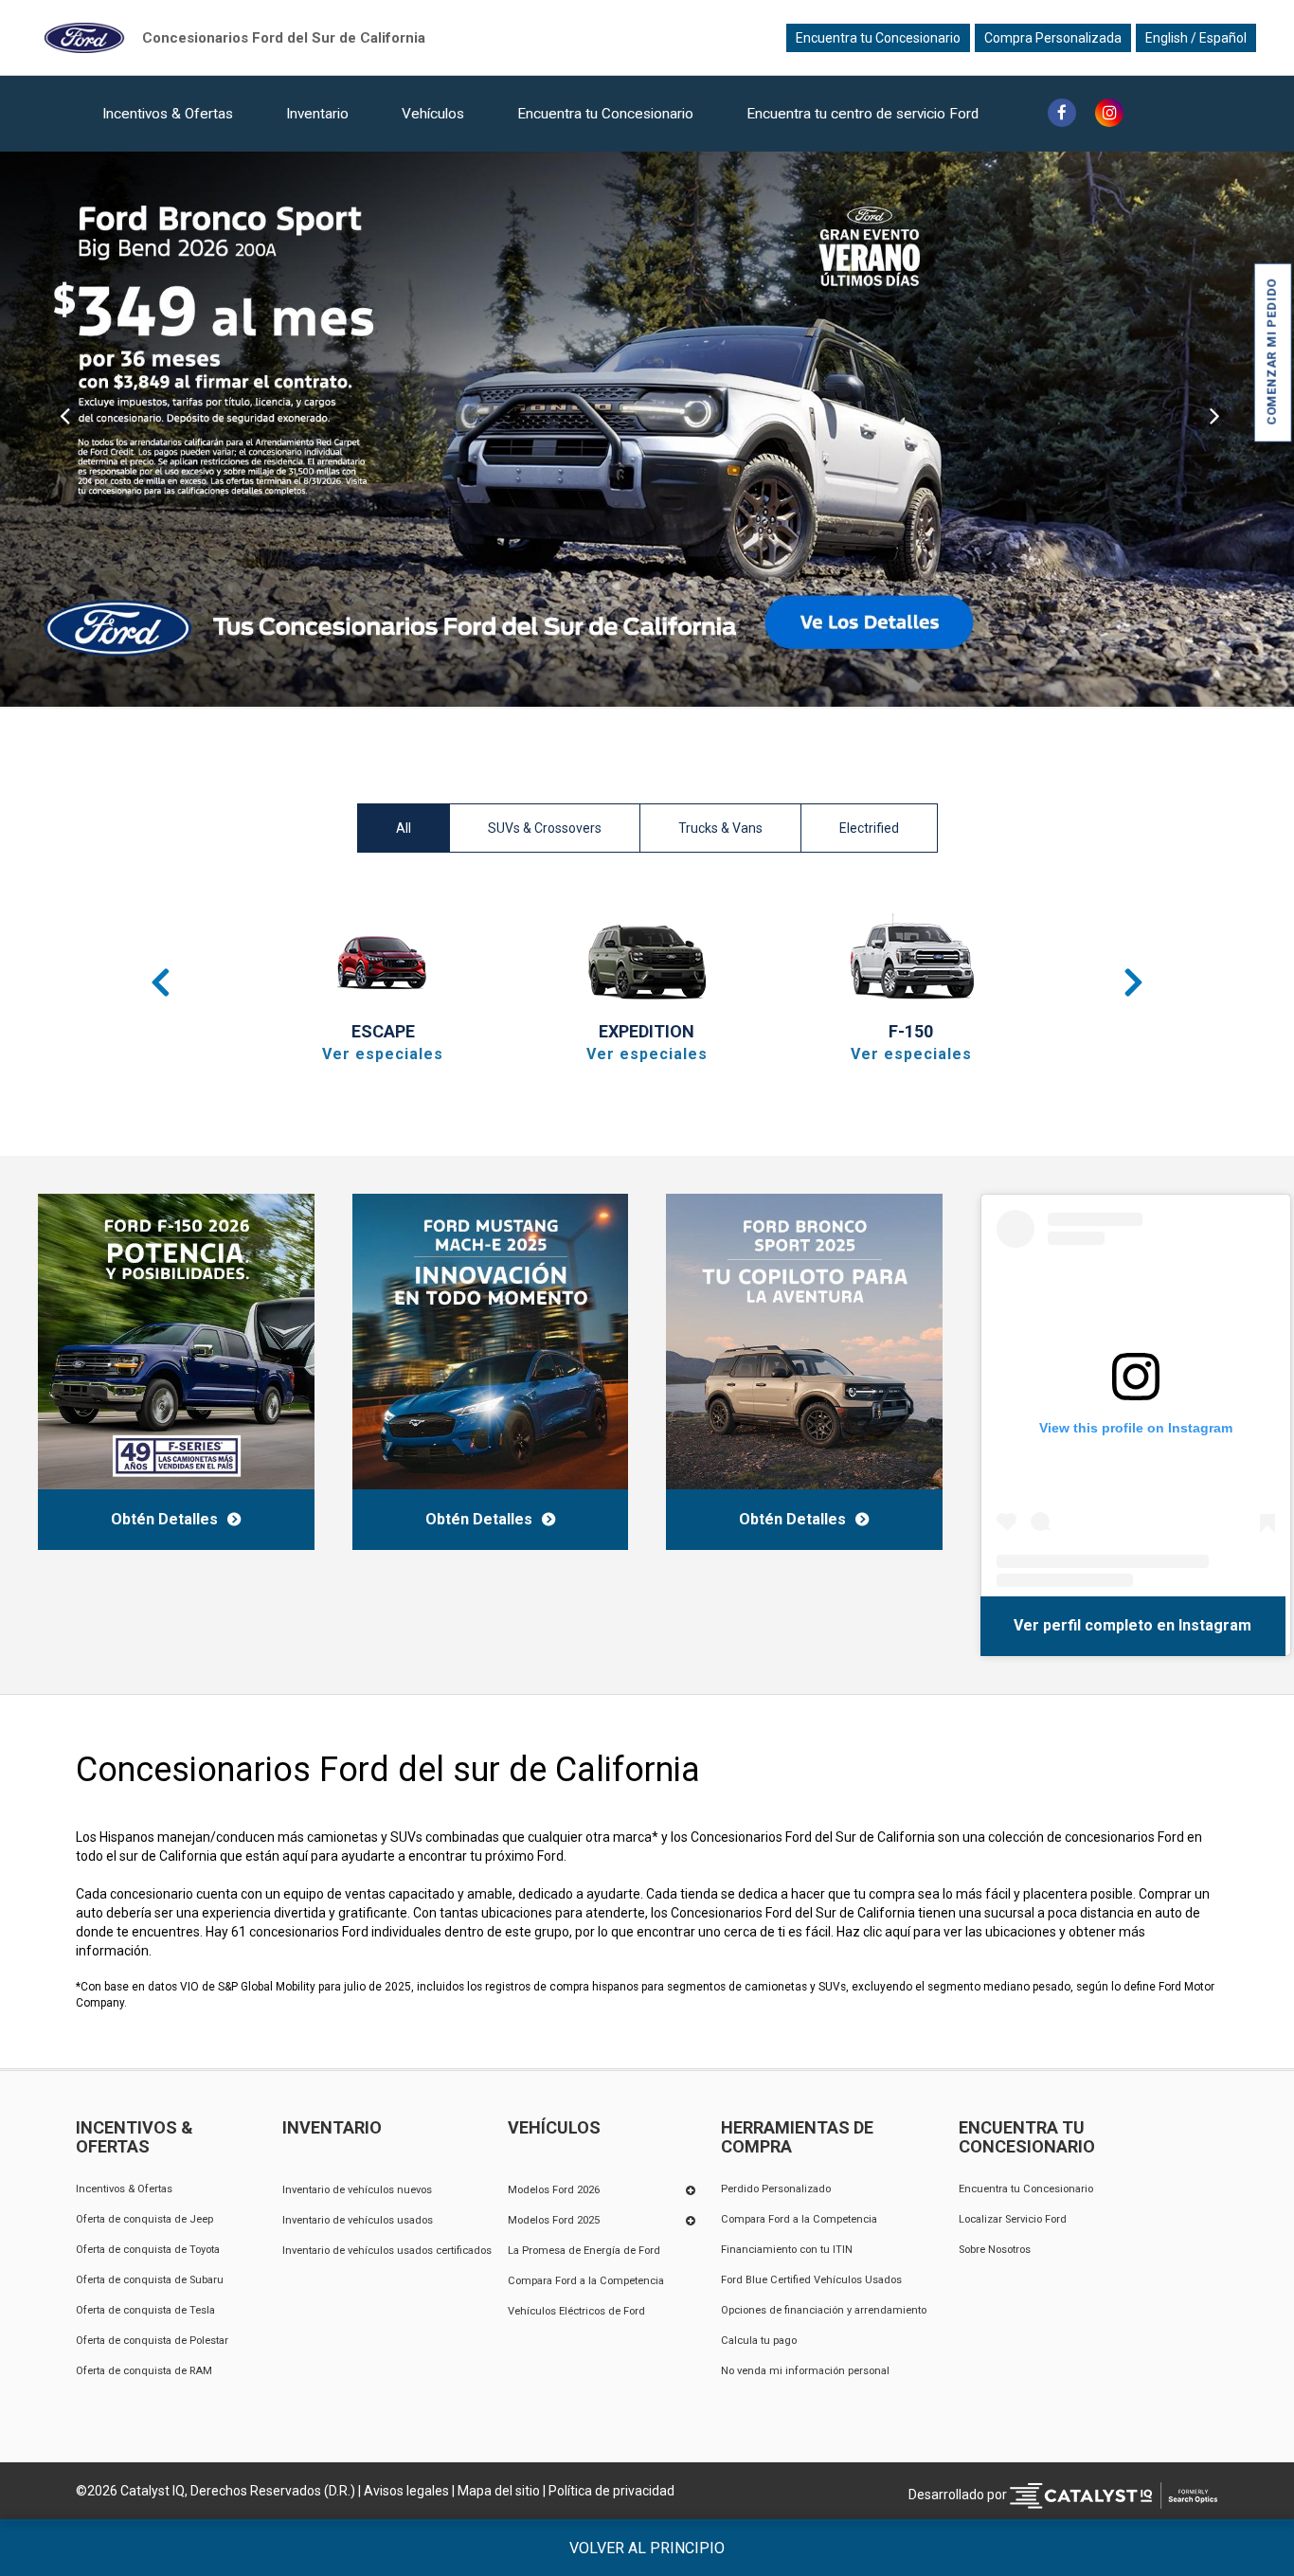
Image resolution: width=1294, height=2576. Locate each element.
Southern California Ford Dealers (284, 37)
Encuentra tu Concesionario (878, 38)
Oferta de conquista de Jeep (144, 2219)
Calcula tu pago (759, 2341)
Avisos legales (406, 2491)
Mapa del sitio (499, 2491)
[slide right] (1229, 429)
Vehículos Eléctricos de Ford (576, 2311)
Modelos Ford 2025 (554, 2220)
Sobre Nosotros (995, 2250)
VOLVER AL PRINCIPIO (647, 2548)
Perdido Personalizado (776, 2189)
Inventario (317, 114)
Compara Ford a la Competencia (586, 2281)
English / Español (1196, 38)
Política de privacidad (611, 2491)
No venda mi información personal (805, 2371)
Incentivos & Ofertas (168, 114)
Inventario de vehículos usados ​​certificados (387, 2251)
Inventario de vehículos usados (358, 2220)
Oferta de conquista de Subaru (150, 2280)
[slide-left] (65, 429)
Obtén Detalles (164, 1519)
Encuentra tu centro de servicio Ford (863, 114)
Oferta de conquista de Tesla (145, 2310)
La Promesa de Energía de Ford (584, 2251)
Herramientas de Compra (797, 2137)
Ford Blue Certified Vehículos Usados (811, 2280)
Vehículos (433, 114)
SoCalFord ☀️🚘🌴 (1055, 1625)
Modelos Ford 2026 (554, 2190)
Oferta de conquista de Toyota (148, 2250)
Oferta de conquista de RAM (144, 2371)
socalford (1162, 1625)
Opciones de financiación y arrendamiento (824, 2310)
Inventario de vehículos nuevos (357, 2190)
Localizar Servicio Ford (1013, 2219)
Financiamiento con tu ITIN (787, 2250)
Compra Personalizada (1053, 38)
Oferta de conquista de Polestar (152, 2341)
